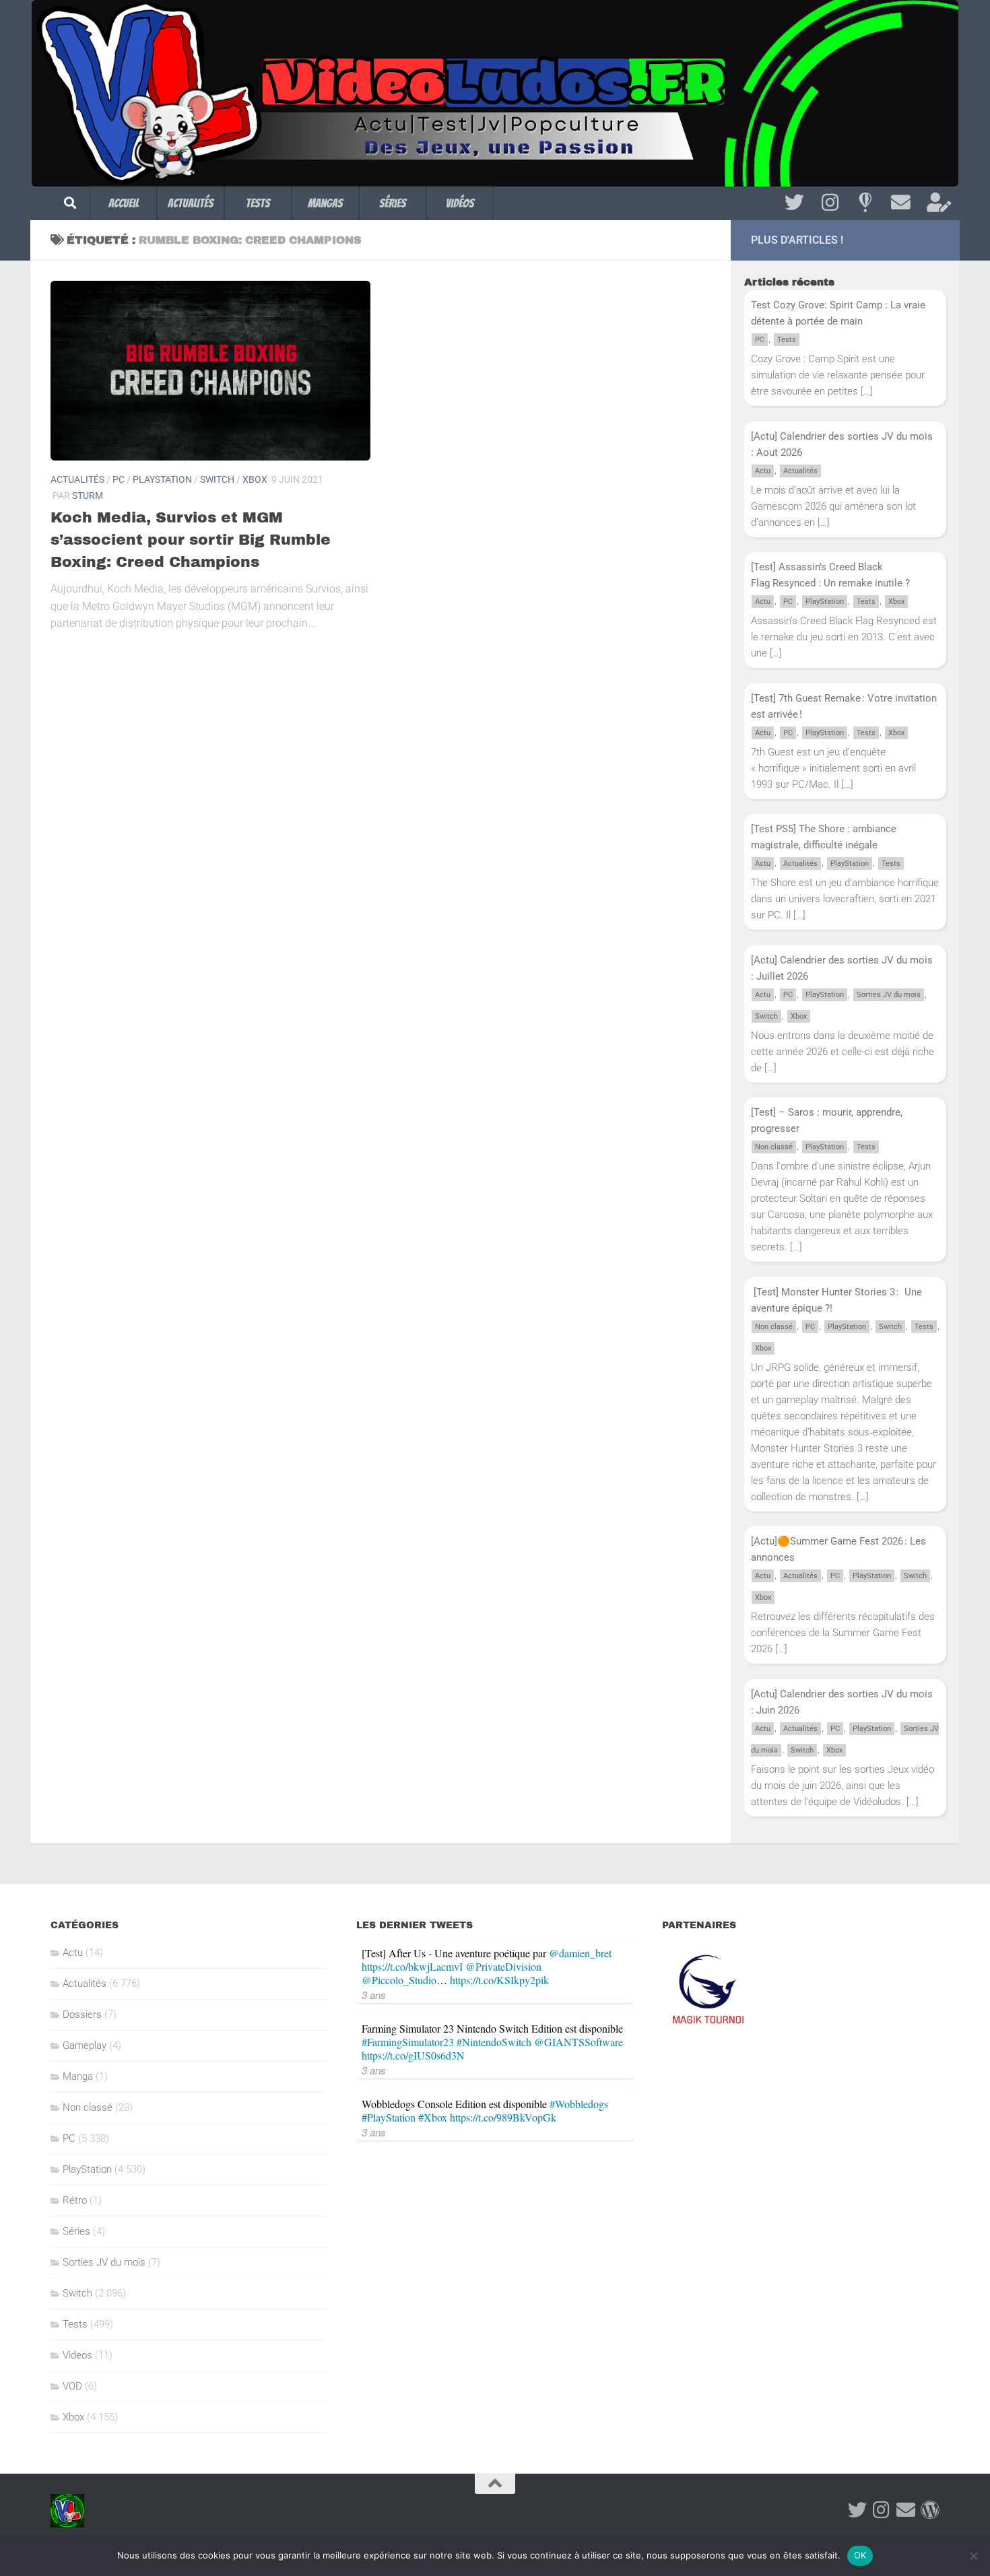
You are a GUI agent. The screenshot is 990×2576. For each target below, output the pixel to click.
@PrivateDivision (503, 1966)
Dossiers (82, 2014)
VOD (72, 2386)
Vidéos (460, 203)
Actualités (191, 203)
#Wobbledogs (579, 2104)
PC (119, 479)
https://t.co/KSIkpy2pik (499, 1980)
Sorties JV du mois (889, 995)
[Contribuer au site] (930, 2510)
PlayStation (162, 479)
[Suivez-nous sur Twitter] (794, 203)
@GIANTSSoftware (579, 2042)
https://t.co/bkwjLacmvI (412, 1966)
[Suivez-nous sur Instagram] (830, 203)
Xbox (255, 479)
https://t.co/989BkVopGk (503, 2117)
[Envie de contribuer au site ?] (936, 203)
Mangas (325, 203)
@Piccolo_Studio (399, 1980)
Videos (77, 2355)
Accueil (124, 203)
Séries (393, 203)
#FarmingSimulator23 (408, 2042)
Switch (217, 479)
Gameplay (85, 2045)
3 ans (374, 1995)
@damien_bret (580, 1953)
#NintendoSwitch (494, 2042)
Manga (78, 2076)
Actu (763, 471)
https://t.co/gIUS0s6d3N (413, 2055)
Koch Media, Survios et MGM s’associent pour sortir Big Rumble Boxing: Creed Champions (191, 540)
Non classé (774, 1147)
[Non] (973, 2556)
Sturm (88, 496)
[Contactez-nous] (901, 203)
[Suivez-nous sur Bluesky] (865, 203)
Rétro (75, 2200)
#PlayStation (389, 2117)
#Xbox (433, 2117)
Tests (258, 203)
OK (860, 2555)
